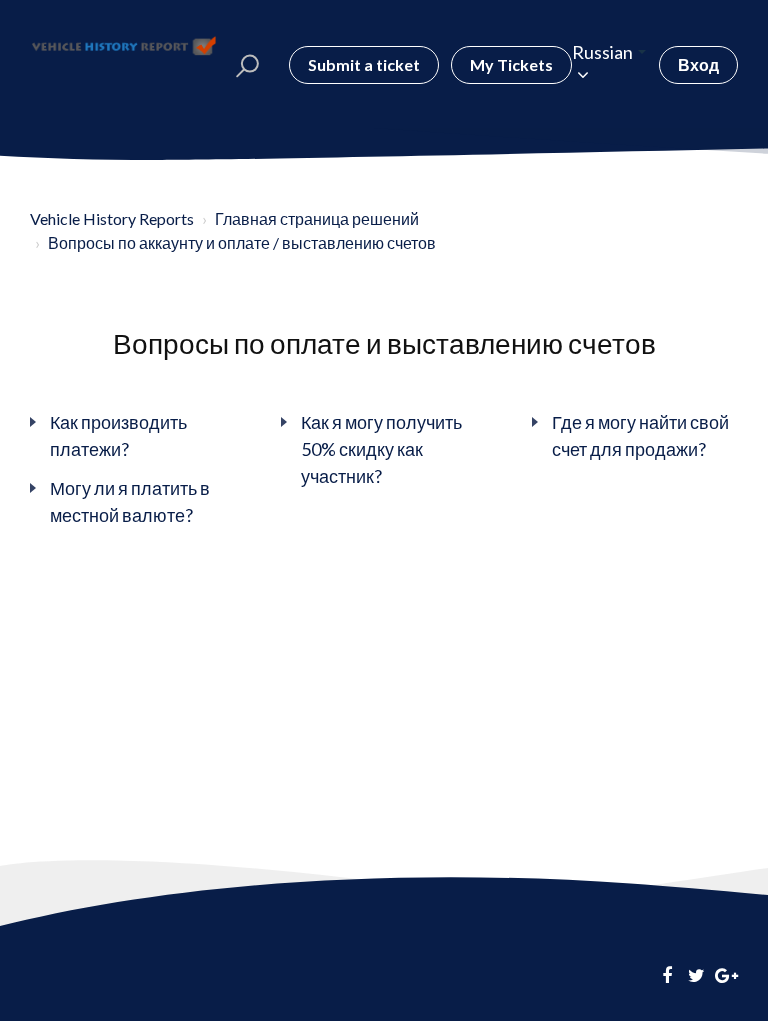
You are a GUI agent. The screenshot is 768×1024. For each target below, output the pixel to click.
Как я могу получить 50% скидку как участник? (381, 449)
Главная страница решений (317, 218)
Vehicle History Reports (112, 218)
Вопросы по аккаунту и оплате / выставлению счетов (242, 242)
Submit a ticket (364, 64)
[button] (247, 65)
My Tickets (511, 64)
